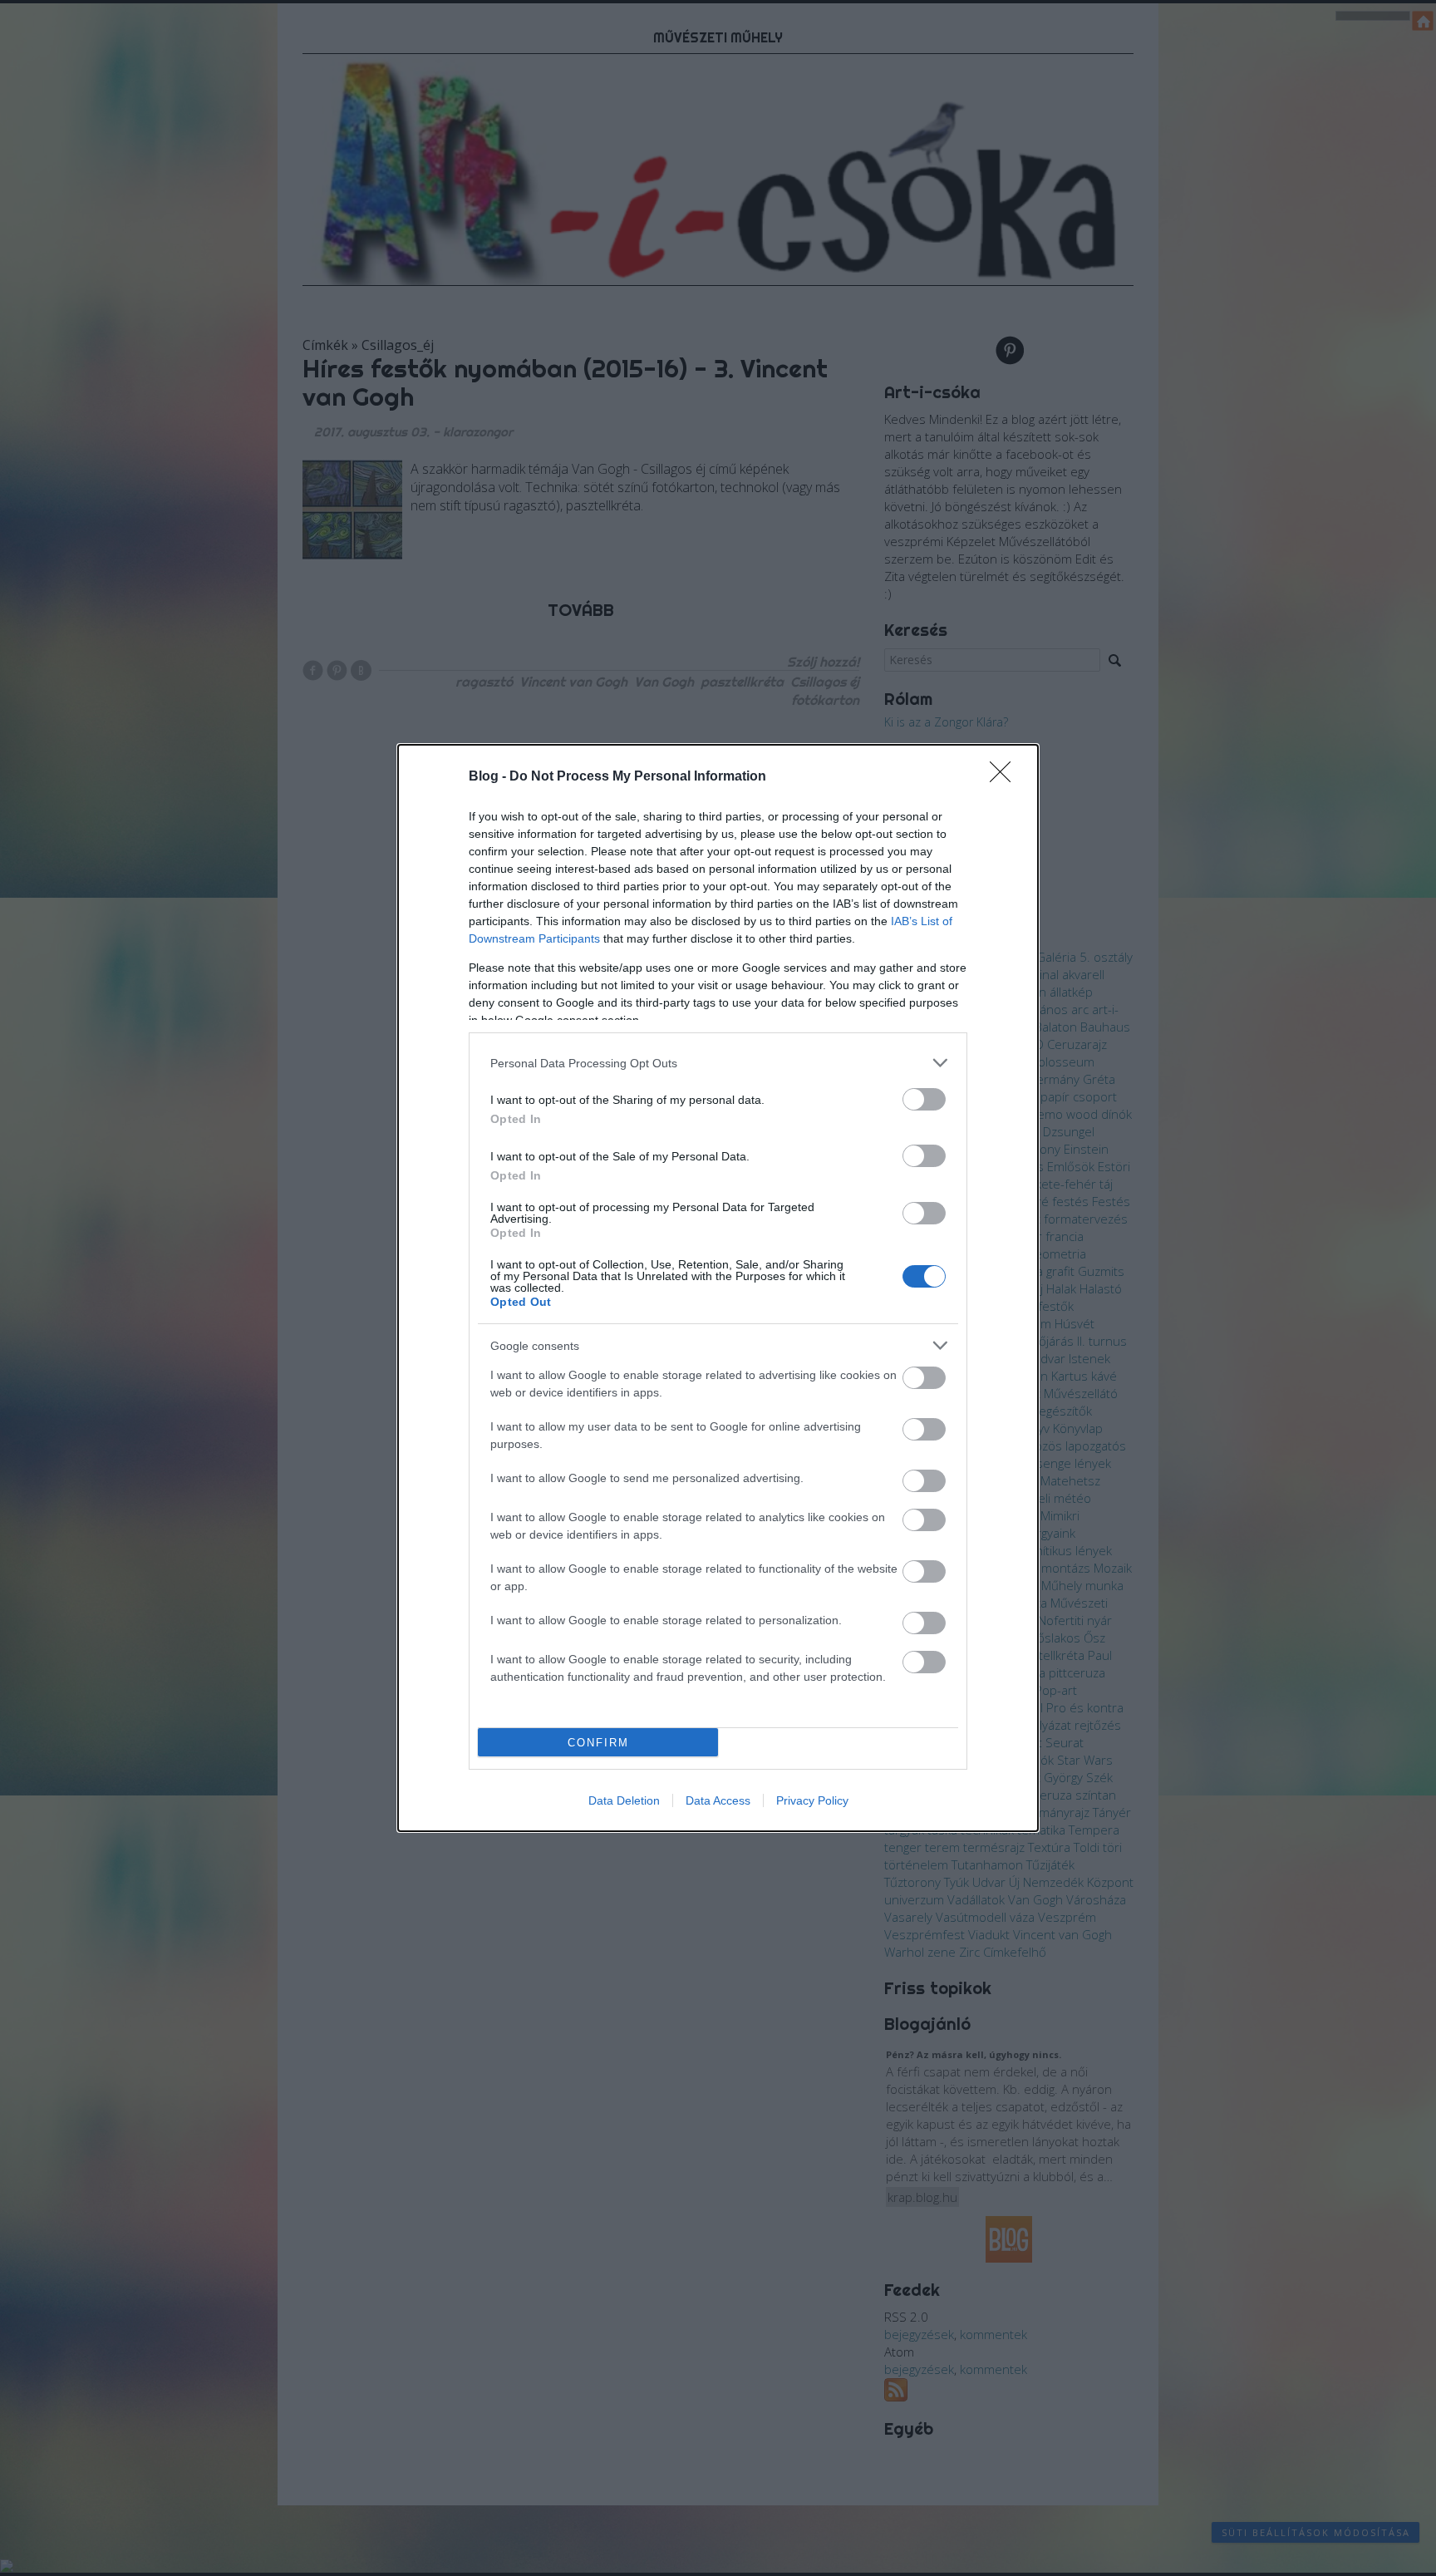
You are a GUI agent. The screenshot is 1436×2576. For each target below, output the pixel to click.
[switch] (924, 1099)
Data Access (718, 1800)
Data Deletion (624, 1800)
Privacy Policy (812, 1800)
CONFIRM (598, 1743)
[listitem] (718, 1063)
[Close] (1006, 777)
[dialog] (718, 1288)
